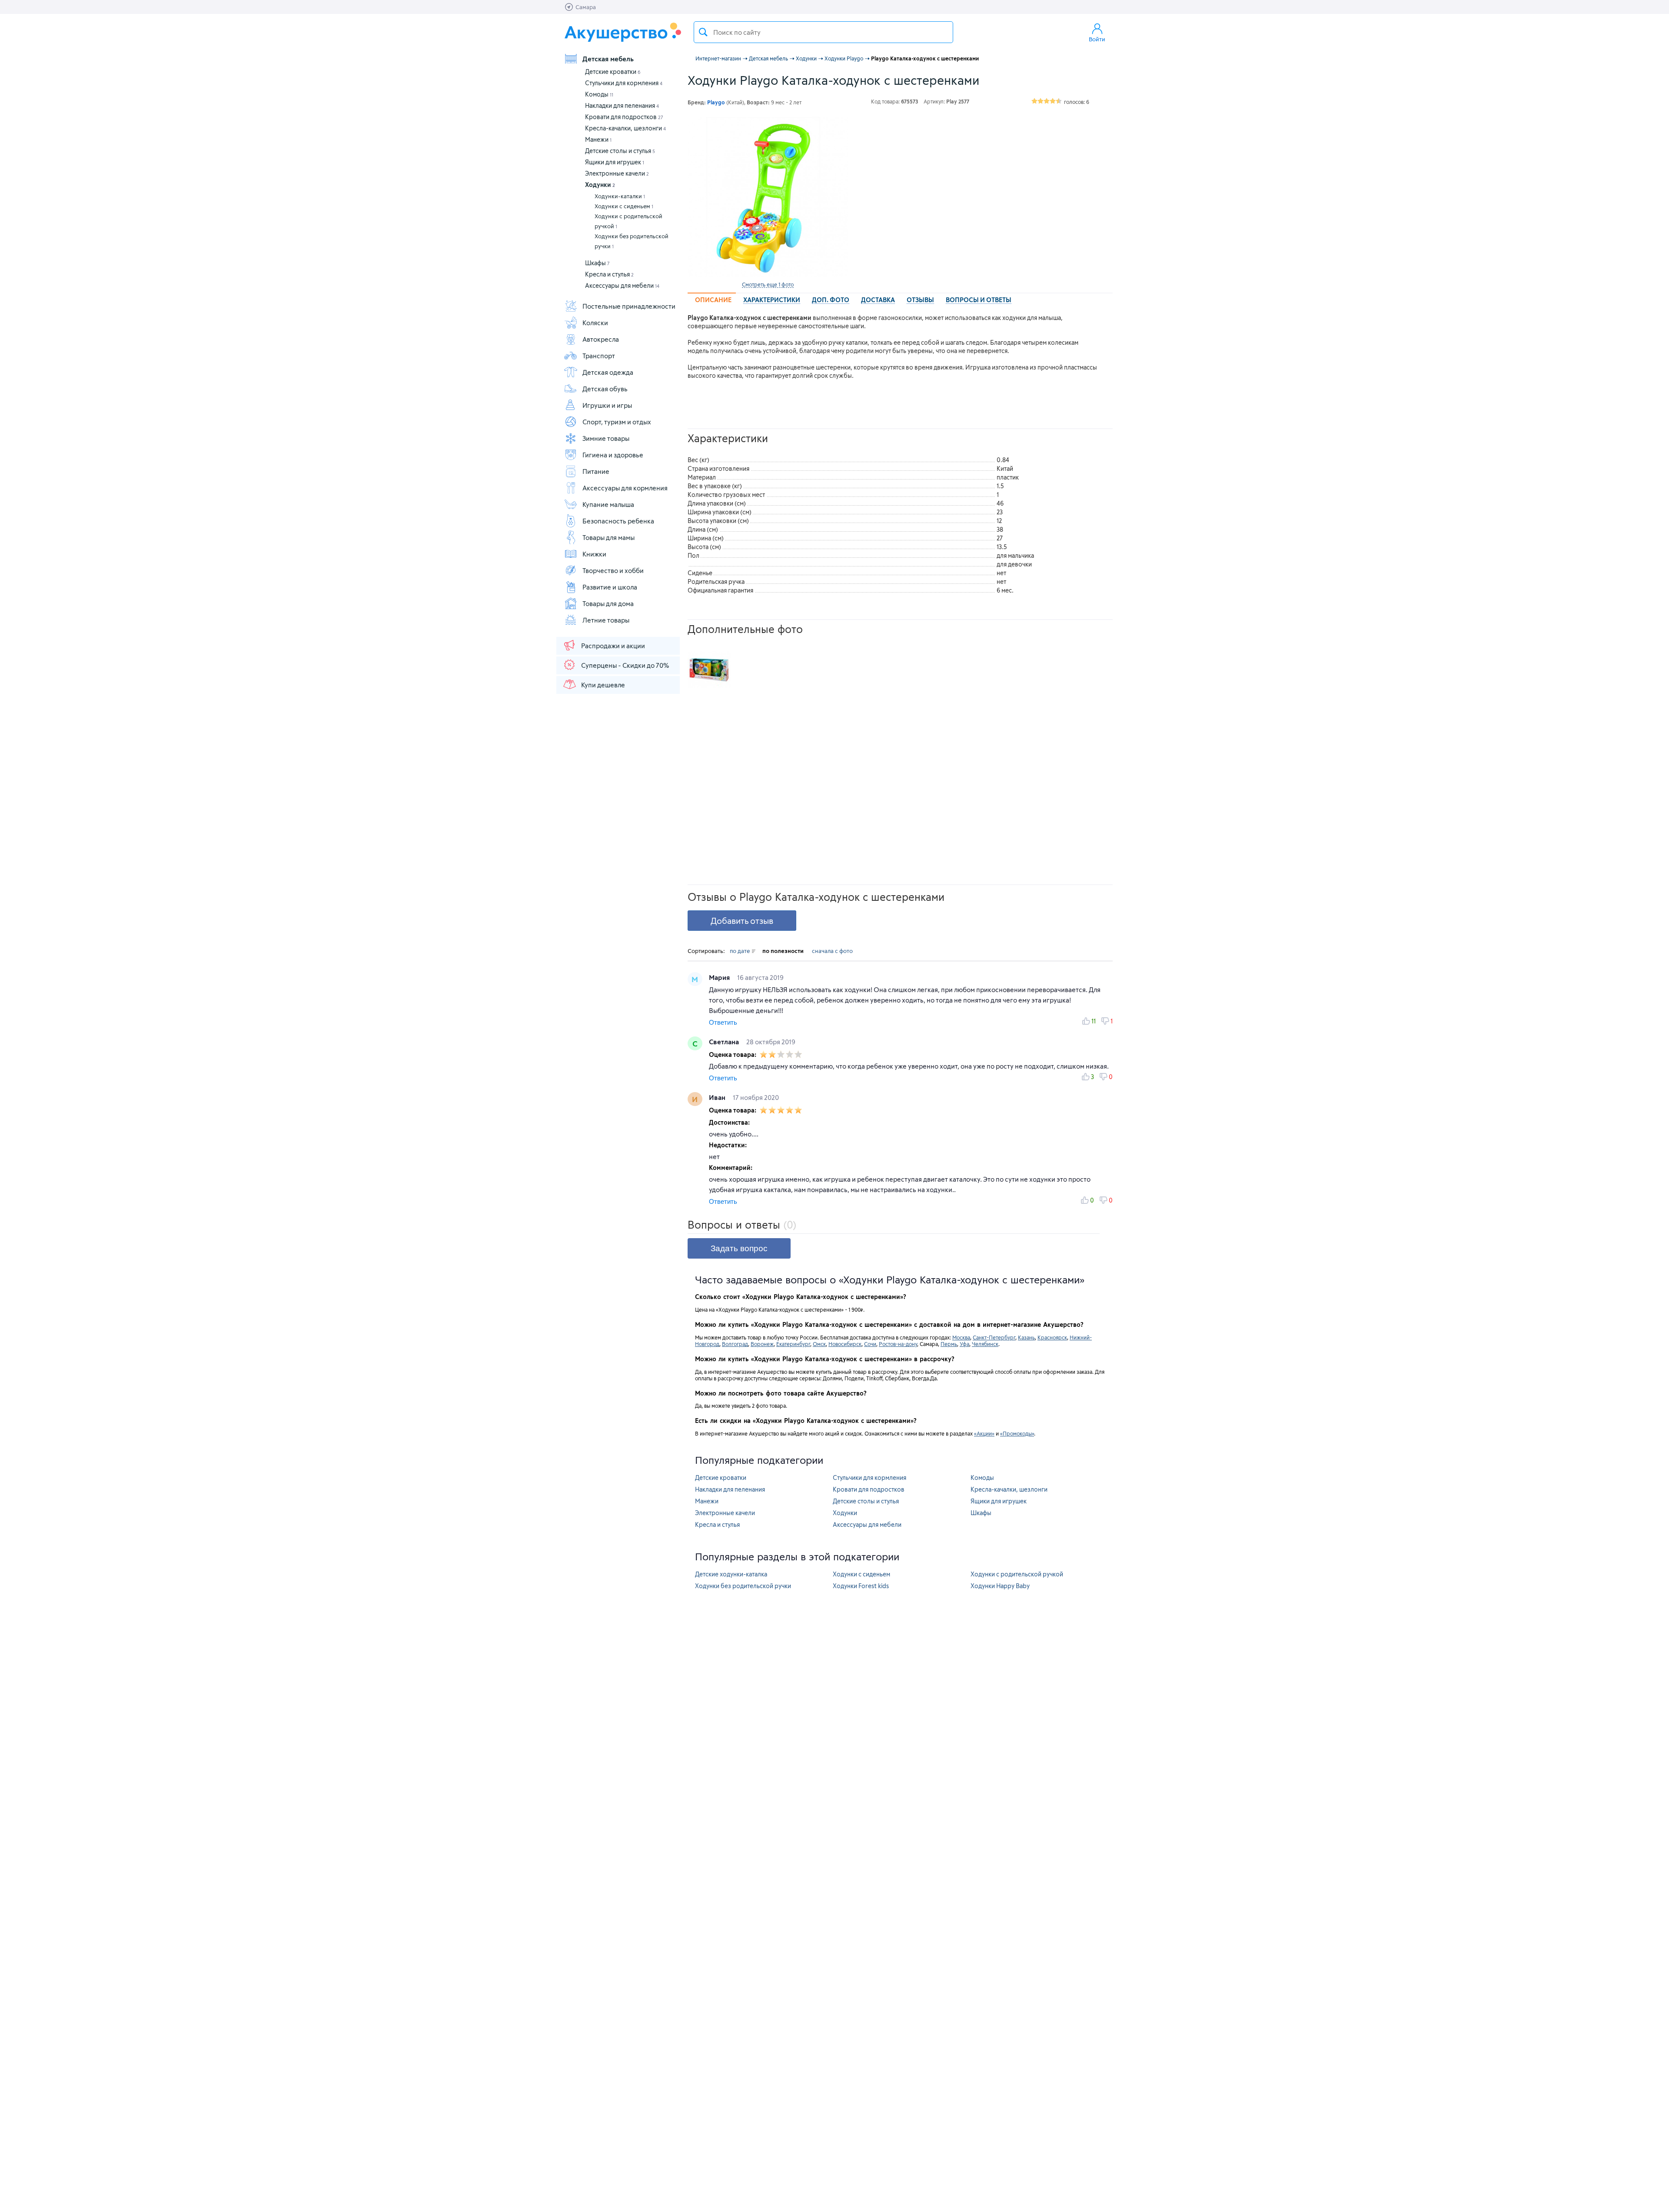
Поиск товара (703, 32)
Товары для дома (608, 603)
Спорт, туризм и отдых (617, 422)
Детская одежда (608, 372)
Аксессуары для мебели (622, 285)
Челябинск (985, 1344)
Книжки (594, 554)
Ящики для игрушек (615, 162)
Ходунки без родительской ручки (632, 241)
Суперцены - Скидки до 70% (625, 665)
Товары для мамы (608, 537)
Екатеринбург (793, 1344)
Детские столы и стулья (620, 151)
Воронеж (762, 1344)
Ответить (723, 1022)
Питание (596, 471)
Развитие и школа (610, 587)
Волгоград (735, 1344)
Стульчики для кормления (624, 83)
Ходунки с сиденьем (624, 206)
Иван (718, 1097)
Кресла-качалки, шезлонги (625, 128)
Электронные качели (617, 173)
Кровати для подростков (624, 117)
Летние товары (606, 620)
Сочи (870, 1344)
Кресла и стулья (609, 274)
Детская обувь (605, 389)
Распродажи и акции (613, 646)
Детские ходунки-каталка (731, 1574)
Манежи (598, 139)
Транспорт (599, 356)
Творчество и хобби (613, 570)
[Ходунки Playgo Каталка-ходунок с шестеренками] (768, 197)
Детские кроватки (613, 72)
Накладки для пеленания (622, 105)
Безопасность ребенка (618, 521)
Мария (720, 977)
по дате (740, 951)
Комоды (599, 94)
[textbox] (823, 32)
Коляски (595, 323)
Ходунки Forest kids (861, 1586)
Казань (1026, 1337)
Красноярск (1052, 1337)
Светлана (725, 1042)
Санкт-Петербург (994, 1337)
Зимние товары (606, 438)
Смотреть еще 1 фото (768, 284)
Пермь (949, 1344)
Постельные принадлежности (629, 306)
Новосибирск (845, 1344)
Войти (1097, 39)
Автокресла (601, 339)
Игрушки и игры (607, 405)
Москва (961, 1337)
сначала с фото (832, 951)
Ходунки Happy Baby (1000, 1586)
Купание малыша (608, 504)
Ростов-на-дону (898, 1344)
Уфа (964, 1344)
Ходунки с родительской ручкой (628, 221)
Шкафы (597, 263)
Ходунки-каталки (620, 196)
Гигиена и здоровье (613, 455)
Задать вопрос (739, 1248)
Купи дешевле (603, 685)
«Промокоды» (1017, 1433)
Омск (819, 1344)
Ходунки (600, 185)
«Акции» (984, 1433)
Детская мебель (608, 59)
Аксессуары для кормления (625, 488)
